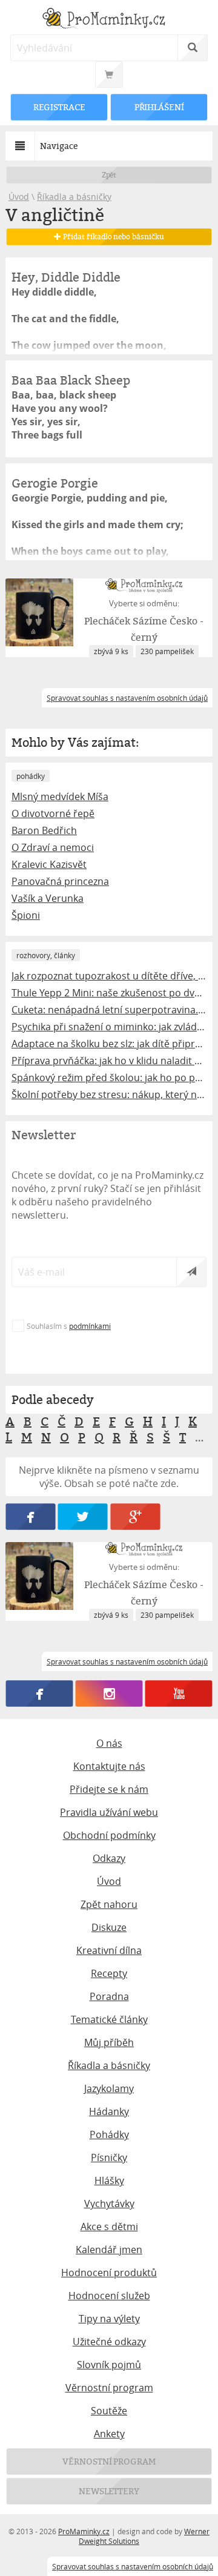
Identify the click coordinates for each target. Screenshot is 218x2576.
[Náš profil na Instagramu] (109, 1694)
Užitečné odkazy (109, 2342)
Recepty (109, 1973)
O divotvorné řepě (53, 813)
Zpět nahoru (109, 1904)
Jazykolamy (109, 2088)
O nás (109, 1743)
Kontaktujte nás (109, 1766)
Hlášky (109, 2180)
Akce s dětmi (109, 2227)
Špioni (26, 915)
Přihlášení (159, 107)
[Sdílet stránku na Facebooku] (30, 1517)
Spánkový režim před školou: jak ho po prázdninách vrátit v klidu (109, 1078)
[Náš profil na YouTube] (179, 1694)
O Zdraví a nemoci (53, 847)
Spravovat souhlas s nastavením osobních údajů (133, 2566)
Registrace (59, 107)
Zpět (109, 175)
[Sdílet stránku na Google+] (135, 1517)
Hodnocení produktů (109, 2273)
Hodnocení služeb (109, 2296)
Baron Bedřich (44, 830)
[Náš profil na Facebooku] (40, 1694)
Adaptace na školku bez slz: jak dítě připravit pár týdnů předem (109, 1044)
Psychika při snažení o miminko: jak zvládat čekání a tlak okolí (109, 1027)
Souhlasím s (69, 1326)
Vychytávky (109, 2204)
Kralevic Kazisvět (49, 864)
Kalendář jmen (109, 2250)
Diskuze (109, 1927)
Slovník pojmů (109, 2365)
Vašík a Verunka (48, 898)
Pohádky (109, 2134)
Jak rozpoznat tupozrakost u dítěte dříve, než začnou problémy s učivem (109, 976)
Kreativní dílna (109, 1950)
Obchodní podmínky (109, 1835)
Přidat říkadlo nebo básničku (112, 237)
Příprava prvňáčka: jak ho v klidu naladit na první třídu (109, 1061)
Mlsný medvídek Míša (60, 796)
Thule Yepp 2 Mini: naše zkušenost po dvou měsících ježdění (109, 993)
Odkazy (109, 1858)
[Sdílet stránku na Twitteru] (83, 1517)
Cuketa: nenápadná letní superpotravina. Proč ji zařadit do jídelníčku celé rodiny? (109, 1010)
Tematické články (109, 2019)
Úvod (19, 197)
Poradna (109, 1996)
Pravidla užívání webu (109, 1812)
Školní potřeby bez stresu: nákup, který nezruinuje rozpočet (109, 1094)
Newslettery (109, 2491)
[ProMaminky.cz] (109, 20)
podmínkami (90, 1326)
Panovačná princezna (60, 881)
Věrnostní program (109, 2388)
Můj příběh (109, 2042)
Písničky (109, 2157)
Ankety (109, 2434)
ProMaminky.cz (84, 2531)
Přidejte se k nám (109, 1789)
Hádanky (109, 2111)
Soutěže (109, 2411)
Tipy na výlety (109, 2319)
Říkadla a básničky (74, 197)
